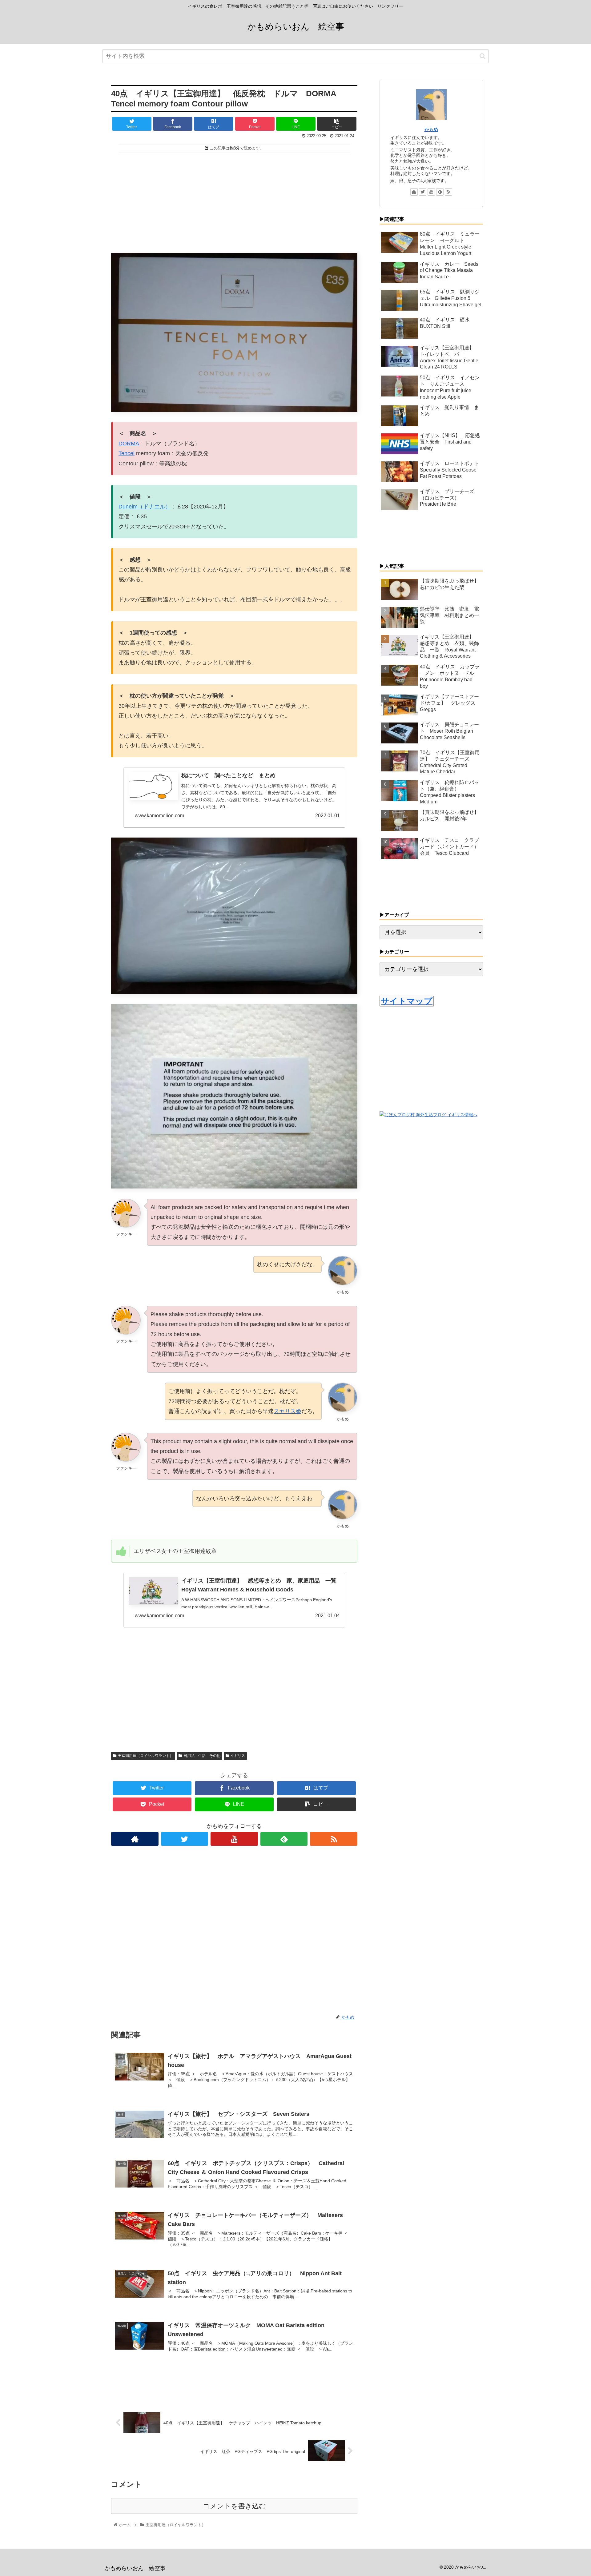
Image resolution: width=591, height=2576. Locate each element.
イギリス (238, 1756)
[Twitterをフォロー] (185, 1839)
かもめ (431, 129)
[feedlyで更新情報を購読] (284, 1839)
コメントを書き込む (234, 2506)
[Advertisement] (234, 200)
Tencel (127, 453)
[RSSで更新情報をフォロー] (334, 1839)
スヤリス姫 (287, 1411)
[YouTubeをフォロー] (234, 1839)
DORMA (129, 444)
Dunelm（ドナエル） (145, 507)
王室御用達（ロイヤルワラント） (146, 1756)
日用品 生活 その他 (202, 1756)
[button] (482, 56)
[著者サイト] (135, 1839)
